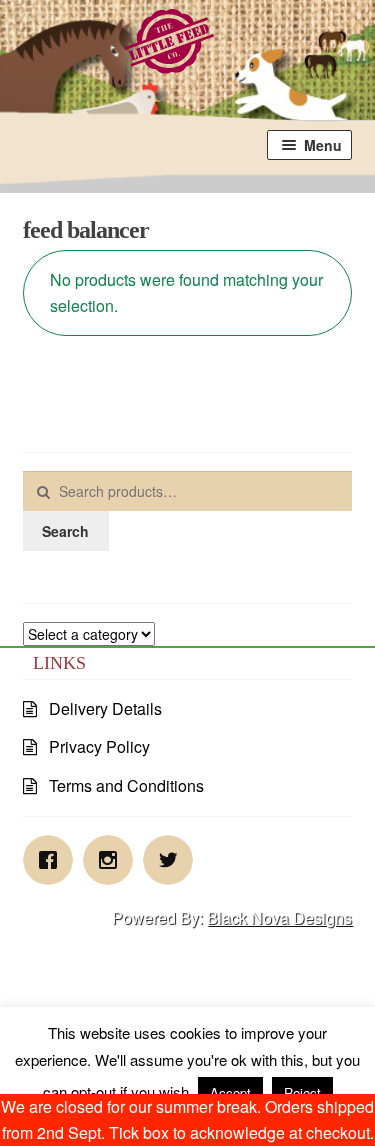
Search (65, 531)
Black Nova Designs (279, 917)
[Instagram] (113, 860)
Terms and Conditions (126, 785)
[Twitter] (173, 860)
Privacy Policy (99, 746)
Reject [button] (302, 1092)
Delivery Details (105, 708)
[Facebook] (53, 860)
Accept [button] (230, 1092)
